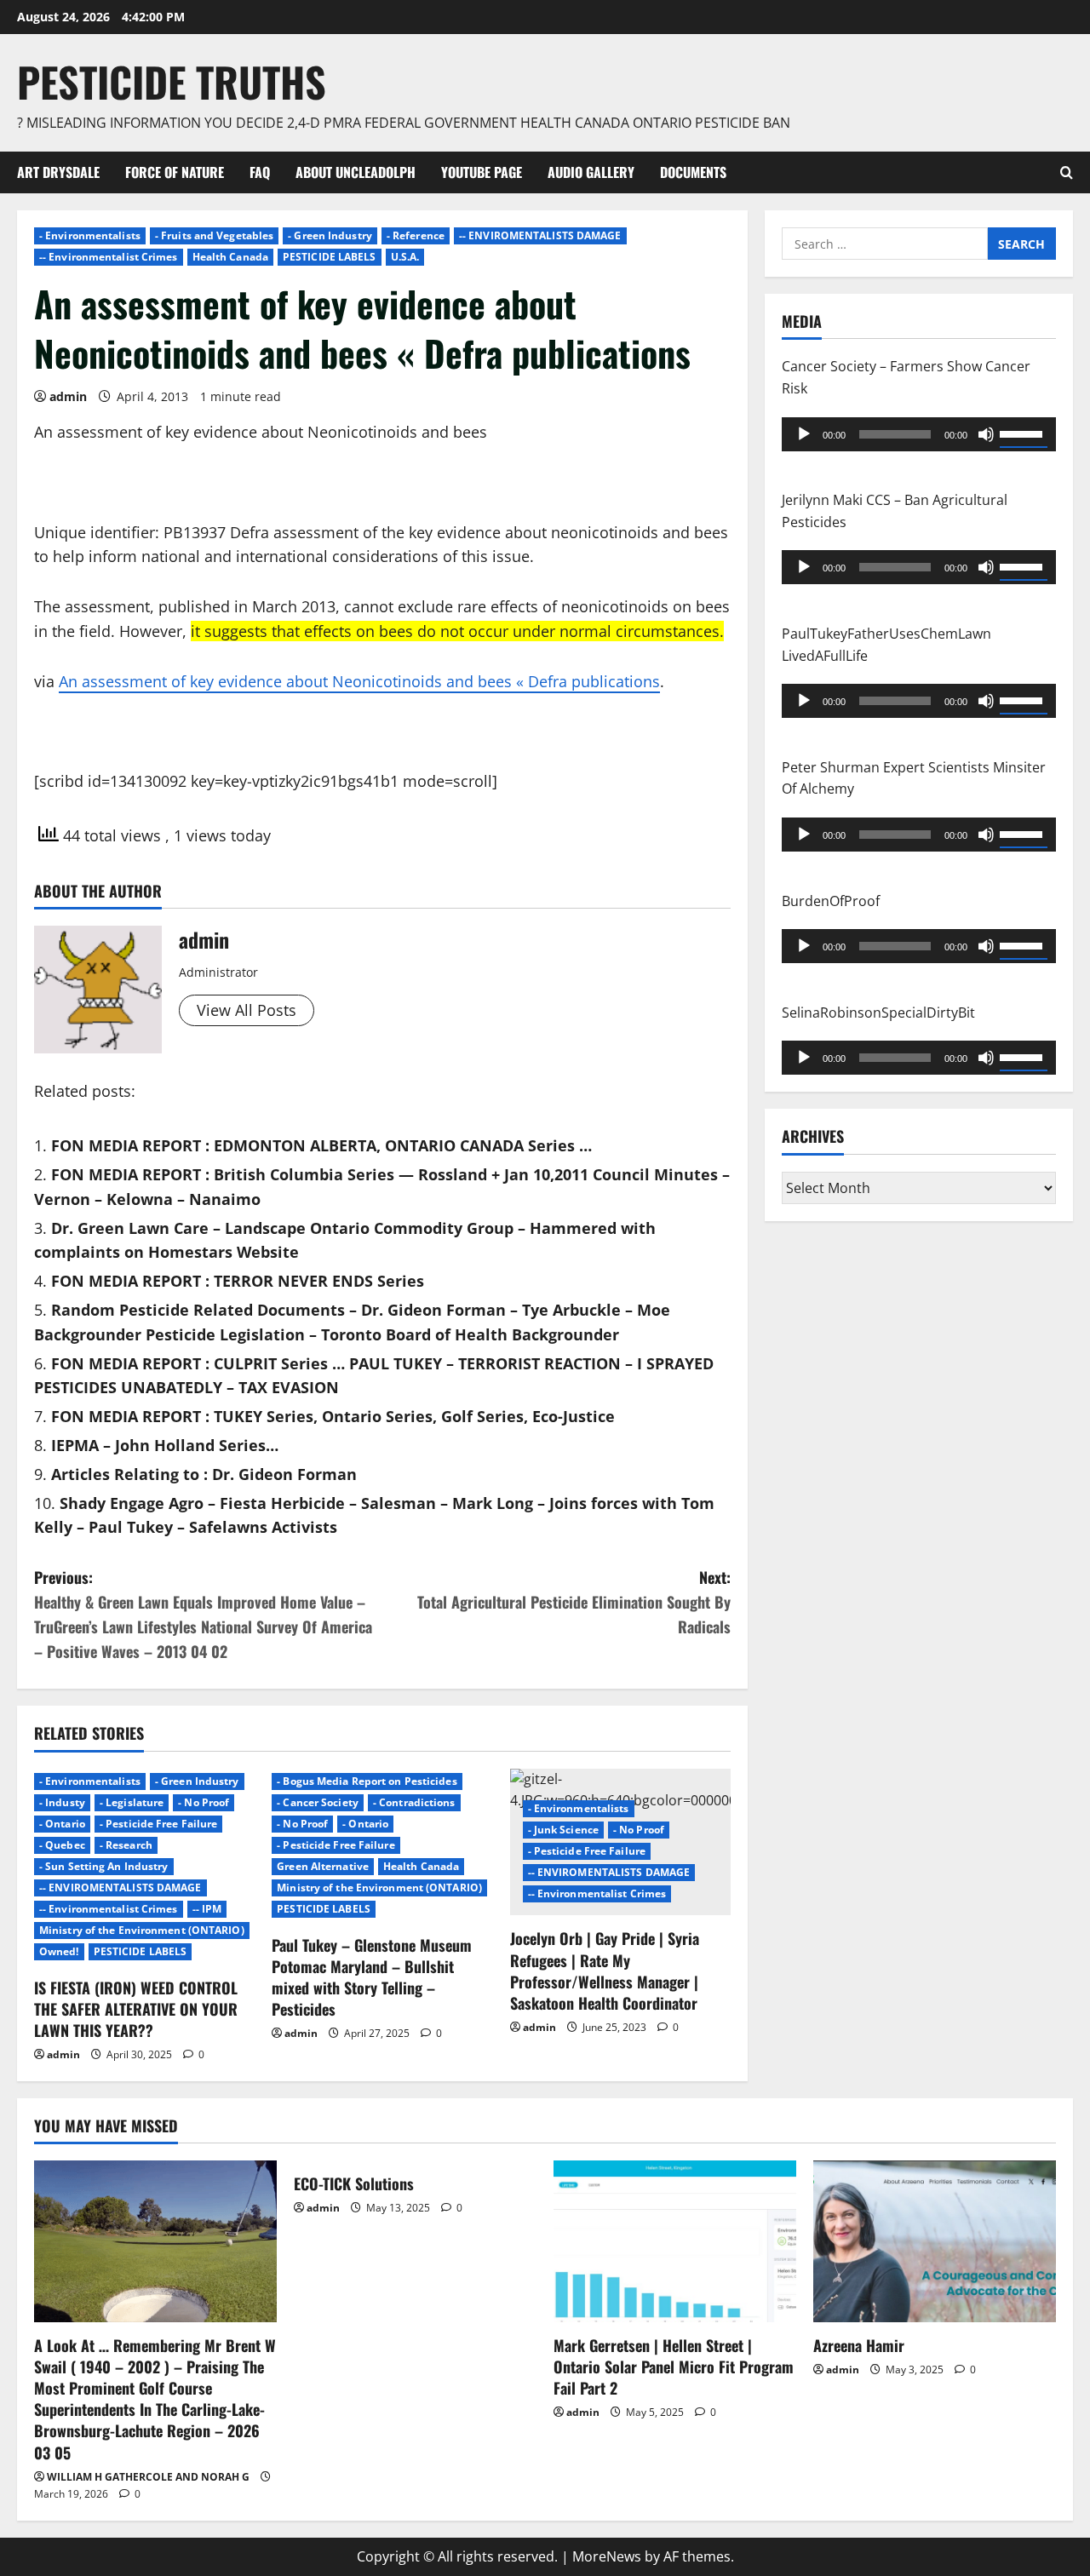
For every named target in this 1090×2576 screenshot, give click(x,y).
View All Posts (247, 1010)
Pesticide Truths (172, 81)
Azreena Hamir (859, 2345)
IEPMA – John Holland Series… (165, 1445)
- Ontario (62, 1824)
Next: (574, 1602)
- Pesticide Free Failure (158, 1824)
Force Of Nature (175, 172)
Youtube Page (482, 172)
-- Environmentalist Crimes (109, 257)
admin (68, 396)
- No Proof (204, 1802)
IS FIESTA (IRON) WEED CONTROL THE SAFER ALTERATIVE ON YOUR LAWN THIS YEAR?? (136, 2009)
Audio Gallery (591, 172)
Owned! (59, 1951)
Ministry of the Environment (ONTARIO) (142, 1930)
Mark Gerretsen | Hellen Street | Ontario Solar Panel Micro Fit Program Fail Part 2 (674, 2367)
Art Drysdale (58, 172)
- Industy (62, 1802)
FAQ (260, 172)
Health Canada (230, 257)
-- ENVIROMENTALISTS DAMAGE (540, 235)
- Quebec (62, 1845)
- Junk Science (563, 1830)
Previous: (203, 1614)
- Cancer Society (318, 1802)
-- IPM (207, 1909)
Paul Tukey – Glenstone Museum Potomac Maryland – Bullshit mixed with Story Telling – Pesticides (372, 1977)
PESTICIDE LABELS (330, 257)
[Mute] (986, 433)
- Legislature (132, 1802)
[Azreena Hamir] (935, 2241)
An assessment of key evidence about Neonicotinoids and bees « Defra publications (359, 681)
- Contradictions (414, 1802)
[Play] (804, 433)
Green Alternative (323, 1866)
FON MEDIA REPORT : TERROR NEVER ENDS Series (238, 1281)
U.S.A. (405, 257)
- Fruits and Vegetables (214, 235)
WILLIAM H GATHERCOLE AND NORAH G (148, 2477)
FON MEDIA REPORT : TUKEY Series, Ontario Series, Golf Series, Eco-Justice (333, 1416)
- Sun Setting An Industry (104, 1866)
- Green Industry (330, 235)
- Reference (416, 235)
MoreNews (607, 2556)
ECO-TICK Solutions (354, 2183)
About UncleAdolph (356, 172)
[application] (919, 433)
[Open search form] (1067, 172)
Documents (693, 172)
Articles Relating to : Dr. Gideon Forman (204, 1474)
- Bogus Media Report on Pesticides (367, 1781)
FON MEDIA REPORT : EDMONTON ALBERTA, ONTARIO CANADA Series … (321, 1145)
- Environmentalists (90, 235)
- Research (126, 1845)
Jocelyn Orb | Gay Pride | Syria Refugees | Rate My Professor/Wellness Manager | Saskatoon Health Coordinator (605, 1971)
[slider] (1024, 432)
